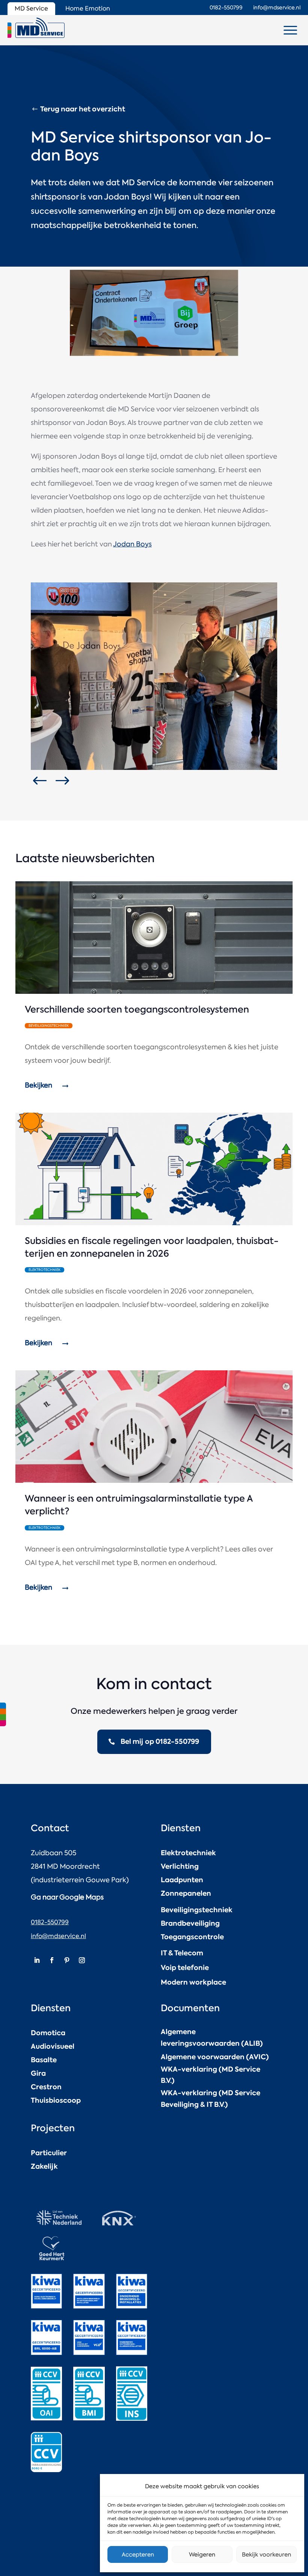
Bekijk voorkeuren (266, 2555)
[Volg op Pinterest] (67, 1960)
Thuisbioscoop (56, 2100)
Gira (38, 2073)
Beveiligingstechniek (197, 1910)
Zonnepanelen (186, 1893)
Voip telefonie (185, 1968)
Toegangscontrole (192, 1937)
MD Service (31, 8)
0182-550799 (50, 1922)
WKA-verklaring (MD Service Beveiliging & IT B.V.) (211, 2099)
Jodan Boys (132, 544)
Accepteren (138, 2555)
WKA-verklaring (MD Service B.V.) (211, 2075)
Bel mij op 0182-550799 (160, 1741)
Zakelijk (44, 2166)
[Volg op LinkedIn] (37, 1960)
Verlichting (180, 1866)
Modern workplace (193, 1982)
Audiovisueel (53, 2046)
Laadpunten (182, 1880)
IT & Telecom (182, 1953)
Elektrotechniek (188, 1853)
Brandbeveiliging (190, 1923)
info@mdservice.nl (58, 1936)
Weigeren (202, 2555)
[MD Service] (36, 28)
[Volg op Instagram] (82, 1960)
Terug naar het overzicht (83, 109)
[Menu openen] (290, 30)
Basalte (44, 2060)
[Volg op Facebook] (52, 1960)
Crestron (46, 2087)
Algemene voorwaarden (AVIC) (215, 2057)
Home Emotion (88, 8)
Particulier (49, 2153)
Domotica (48, 2033)
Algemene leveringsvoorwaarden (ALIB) (212, 2037)
